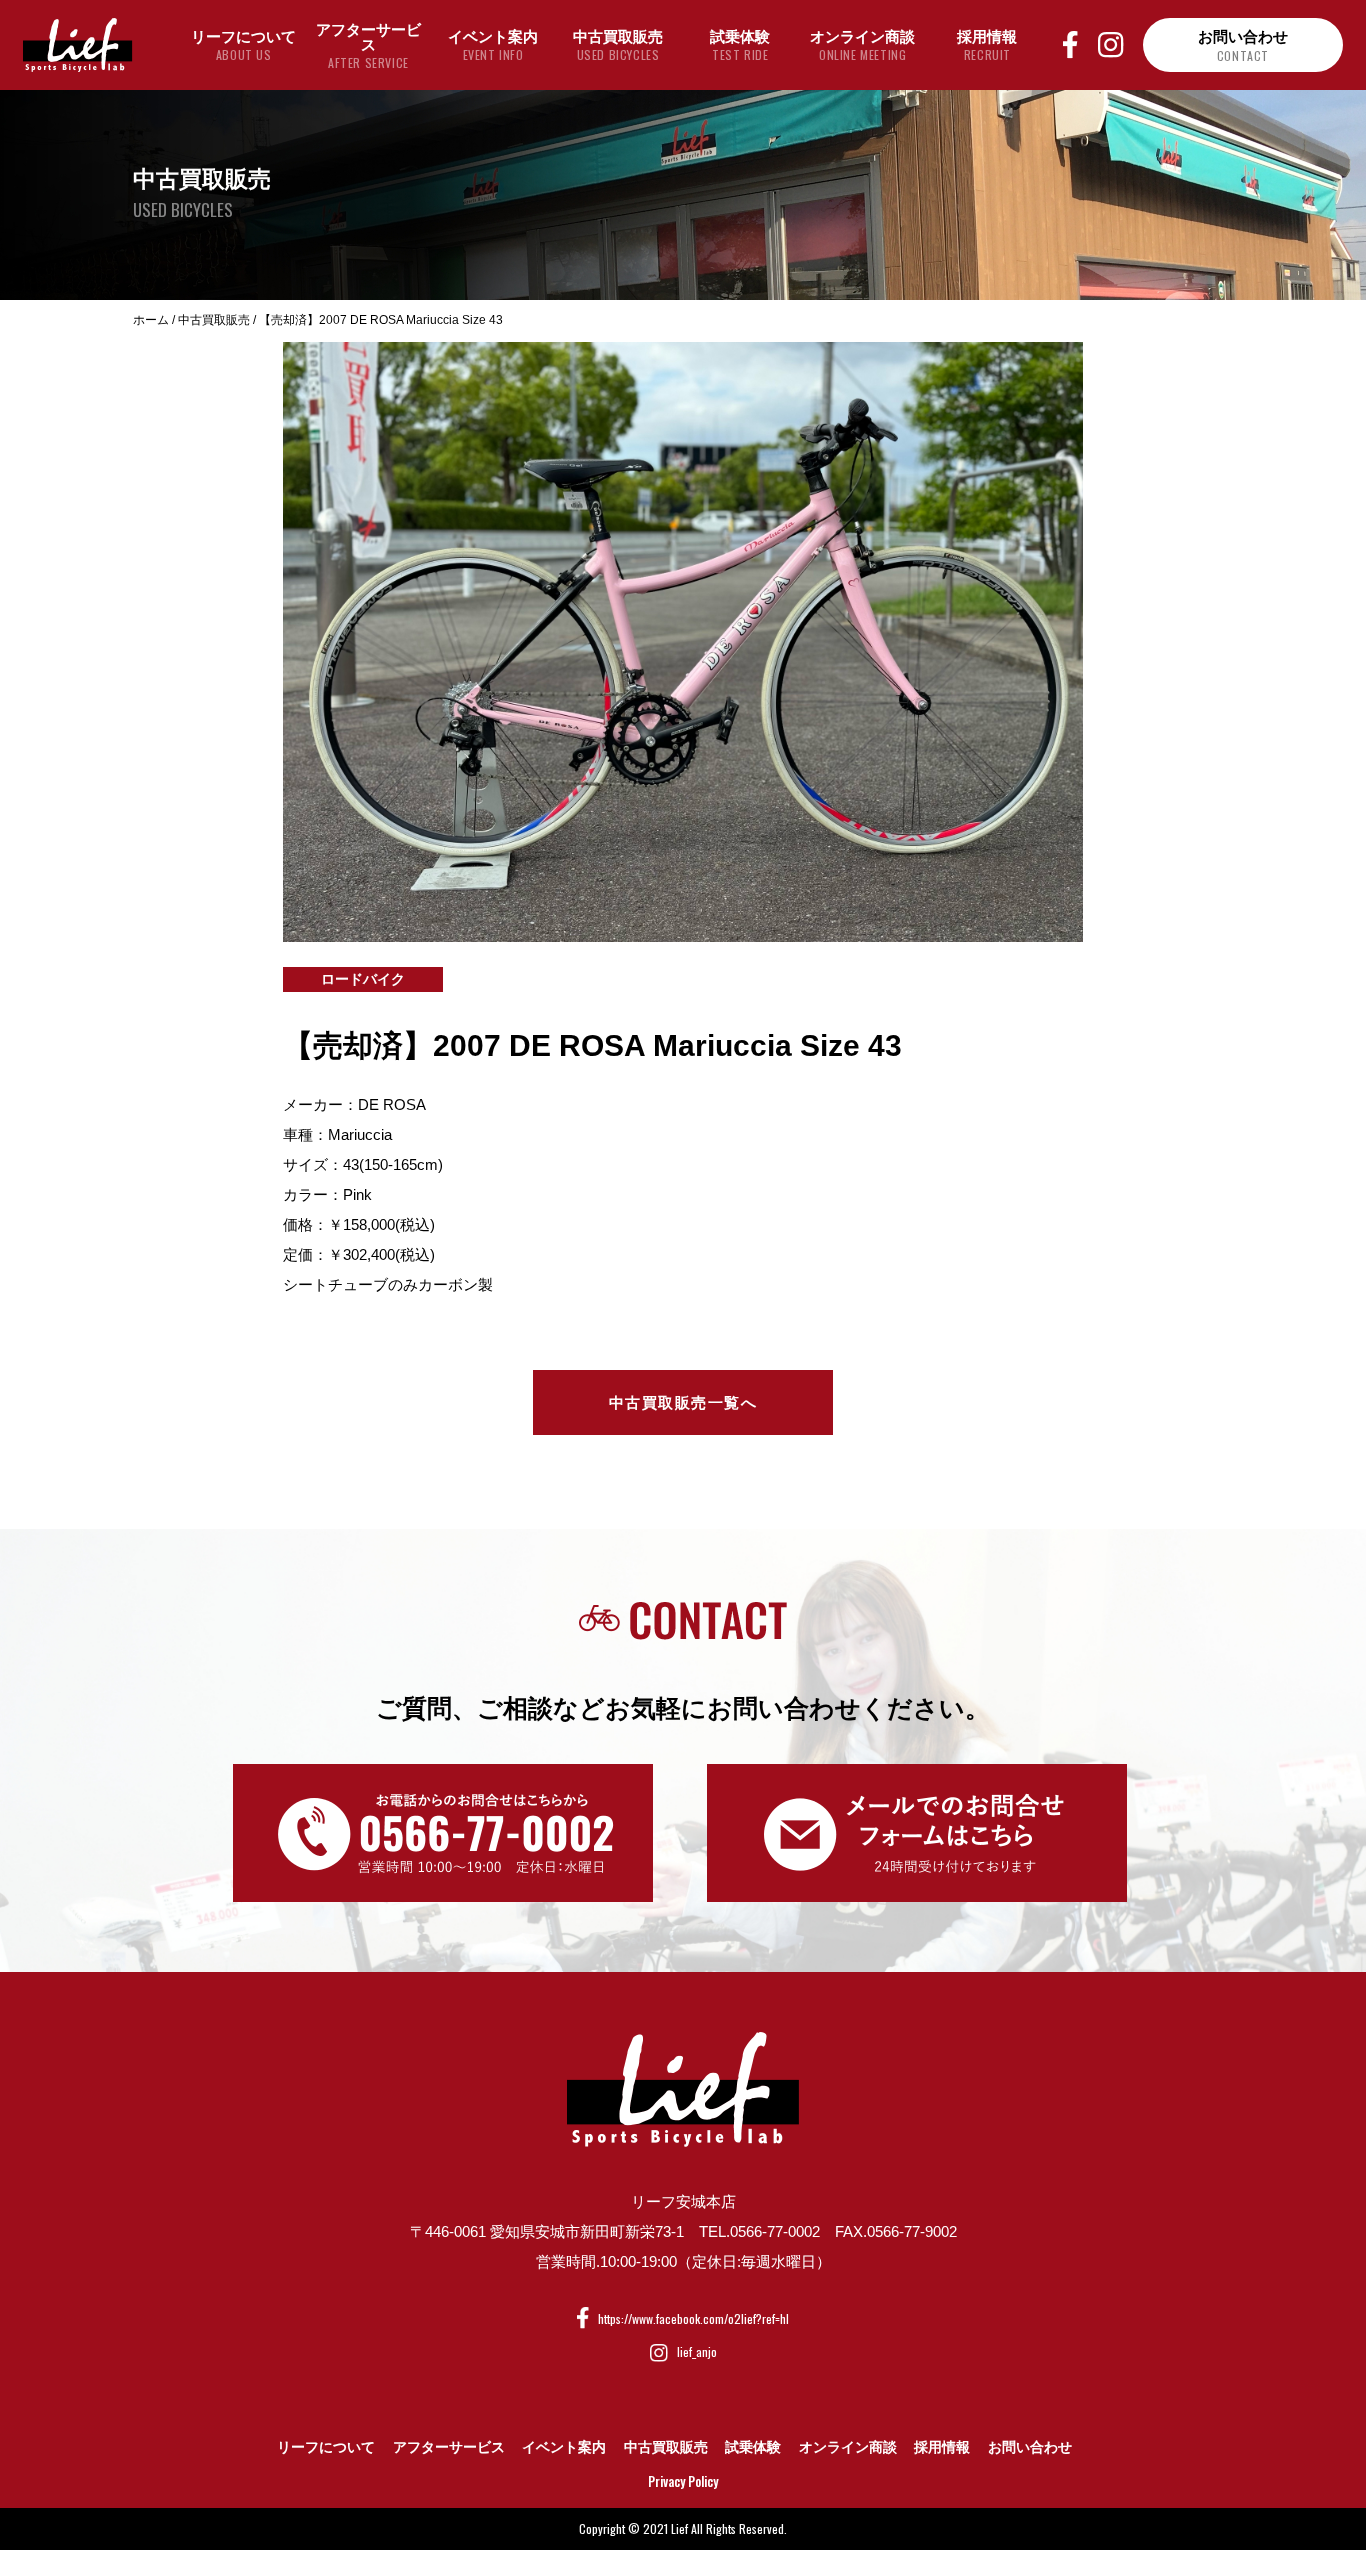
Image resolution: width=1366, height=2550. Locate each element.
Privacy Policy (683, 2481)
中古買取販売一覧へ (683, 1402)
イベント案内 (564, 2447)
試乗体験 (753, 2447)
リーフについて (326, 2447)
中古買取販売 (666, 2447)
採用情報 (942, 2447)
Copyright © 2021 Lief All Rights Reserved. (683, 2528)
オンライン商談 (848, 2447)
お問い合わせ (1030, 2447)
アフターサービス (449, 2447)
